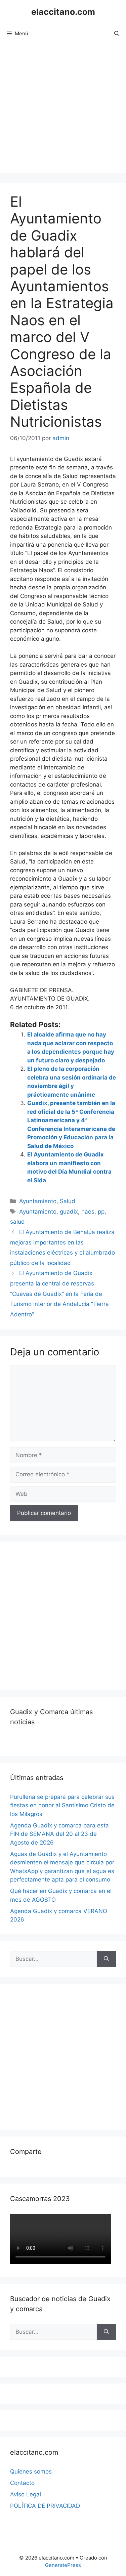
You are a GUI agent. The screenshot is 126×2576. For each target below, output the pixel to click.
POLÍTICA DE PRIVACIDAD (45, 2506)
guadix (69, 1212)
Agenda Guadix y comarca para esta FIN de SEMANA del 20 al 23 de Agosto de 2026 (59, 1834)
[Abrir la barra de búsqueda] (117, 34)
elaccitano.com (63, 12)
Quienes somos (31, 2472)
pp (101, 1212)
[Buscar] (106, 1959)
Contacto (22, 2483)
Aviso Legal (26, 2494)
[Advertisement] (63, 110)
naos (88, 1212)
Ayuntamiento (38, 1201)
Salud (68, 1201)
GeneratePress (63, 2565)
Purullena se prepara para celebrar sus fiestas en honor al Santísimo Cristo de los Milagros (62, 1805)
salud (17, 1222)
